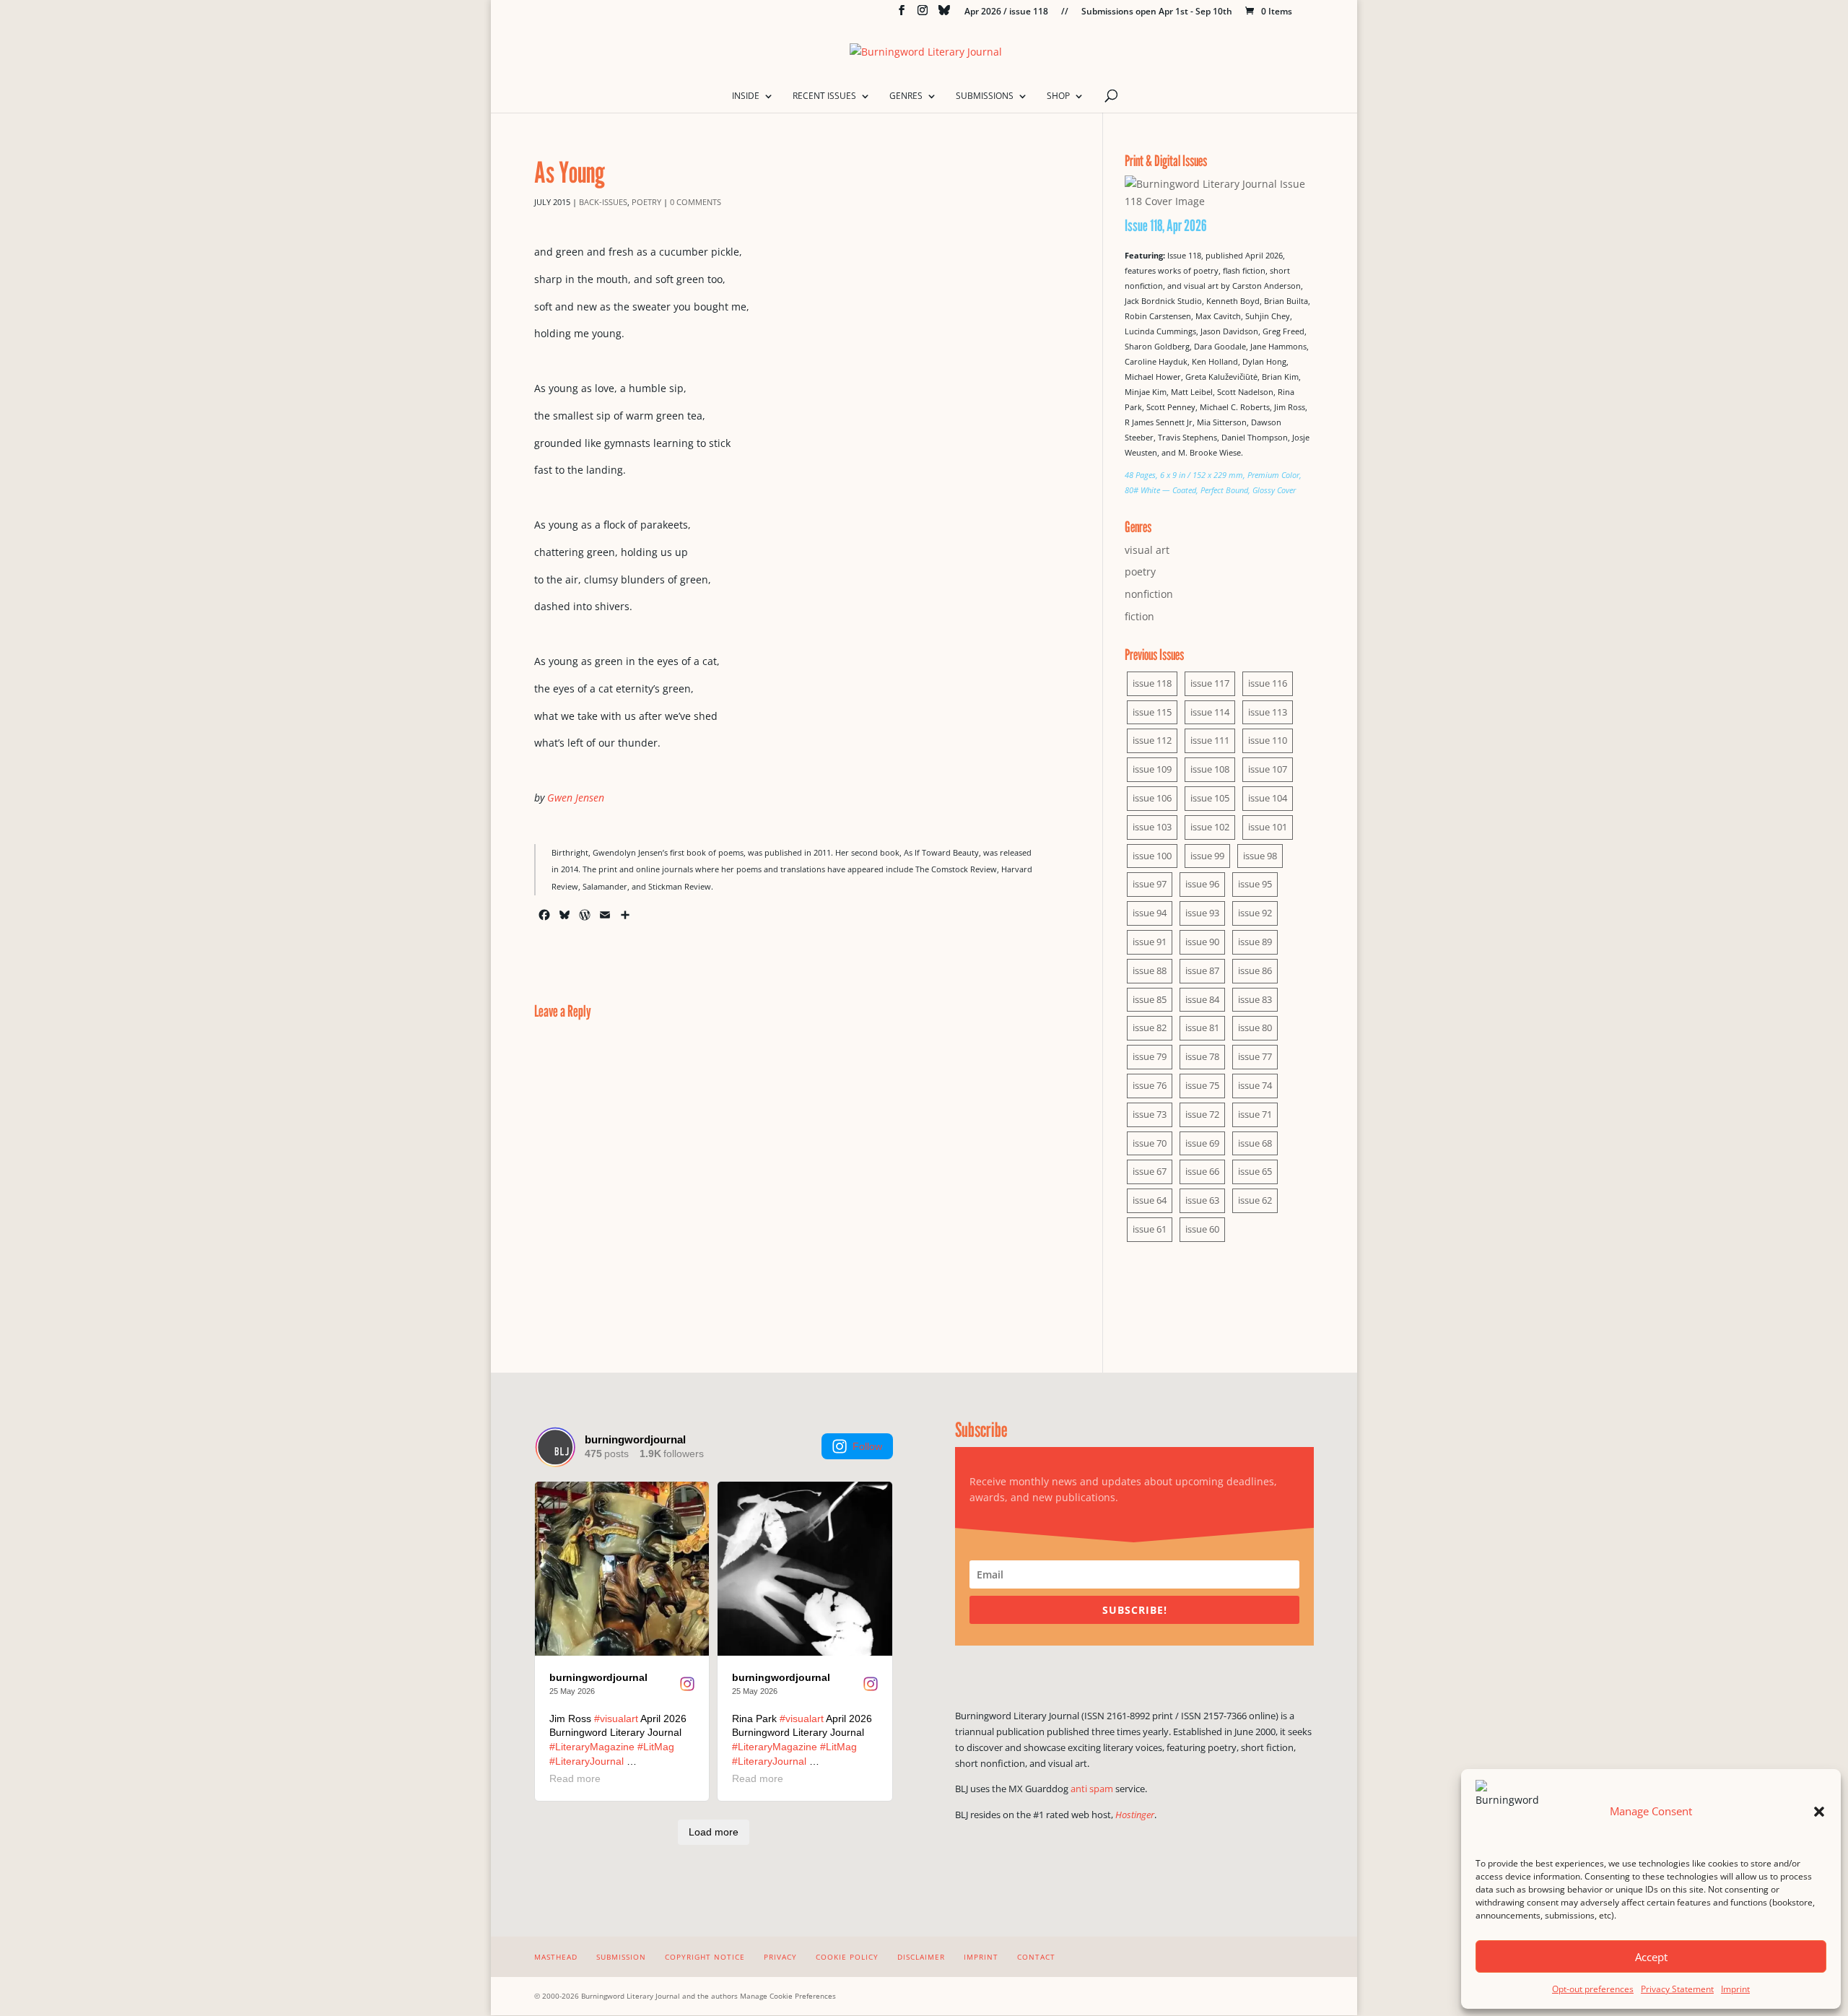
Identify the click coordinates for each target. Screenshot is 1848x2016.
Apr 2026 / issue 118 (1006, 12)
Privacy (780, 1957)
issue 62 (1255, 1200)
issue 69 (1202, 1143)
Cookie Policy (847, 1957)
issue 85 (1150, 999)
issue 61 (1150, 1229)
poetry (646, 202)
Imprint (1735, 1989)
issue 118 (1152, 683)
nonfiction (1149, 594)
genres (906, 96)
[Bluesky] (944, 14)
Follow (867, 1446)
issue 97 (1150, 884)
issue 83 (1255, 999)
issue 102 (1210, 827)
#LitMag (656, 1747)
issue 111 (1210, 740)
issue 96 (1202, 884)
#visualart (616, 1719)
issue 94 (1150, 913)
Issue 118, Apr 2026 (1166, 225)
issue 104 (1268, 798)
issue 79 (1150, 1056)
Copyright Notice (705, 1957)
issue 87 (1202, 970)
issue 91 (1150, 942)
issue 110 (1268, 740)
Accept (1651, 1957)
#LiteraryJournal (587, 1761)
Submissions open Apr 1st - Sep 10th (1157, 12)
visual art (1147, 550)
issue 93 (1202, 913)
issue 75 (1202, 1085)
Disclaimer (921, 1957)
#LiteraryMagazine (592, 1747)
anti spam (1092, 1789)
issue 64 (1150, 1200)
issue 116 (1268, 683)
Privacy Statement (1677, 1989)
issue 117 (1210, 683)
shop (1058, 96)
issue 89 (1255, 942)
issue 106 (1152, 798)
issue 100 (1152, 856)
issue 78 (1202, 1056)
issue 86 (1255, 970)
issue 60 (1202, 1229)
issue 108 (1210, 769)
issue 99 (1207, 856)
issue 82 (1150, 1027)
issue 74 (1255, 1085)
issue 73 (1150, 1114)
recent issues (824, 96)
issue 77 (1255, 1056)
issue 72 (1202, 1114)
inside (746, 96)
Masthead (556, 1957)
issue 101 (1268, 827)
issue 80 (1255, 1027)
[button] (1819, 1812)
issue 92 (1255, 913)
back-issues (603, 202)
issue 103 (1152, 827)
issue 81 (1202, 1027)
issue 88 (1150, 970)
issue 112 (1152, 740)
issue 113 (1268, 712)
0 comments (696, 202)
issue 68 (1255, 1143)
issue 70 (1150, 1143)
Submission (621, 1957)
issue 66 (1202, 1171)
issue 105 (1210, 798)
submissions (985, 96)
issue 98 (1260, 856)
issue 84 (1202, 999)
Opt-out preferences (1593, 1989)
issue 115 (1152, 712)
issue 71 (1255, 1114)
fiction (1139, 616)
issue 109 (1152, 769)
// (1065, 12)
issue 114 (1210, 712)
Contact (1036, 1957)
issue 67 (1150, 1171)
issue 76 (1150, 1085)
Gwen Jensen (576, 798)
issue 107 (1268, 769)
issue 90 (1202, 942)
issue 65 (1255, 1171)
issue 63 (1202, 1200)
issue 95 (1255, 884)
